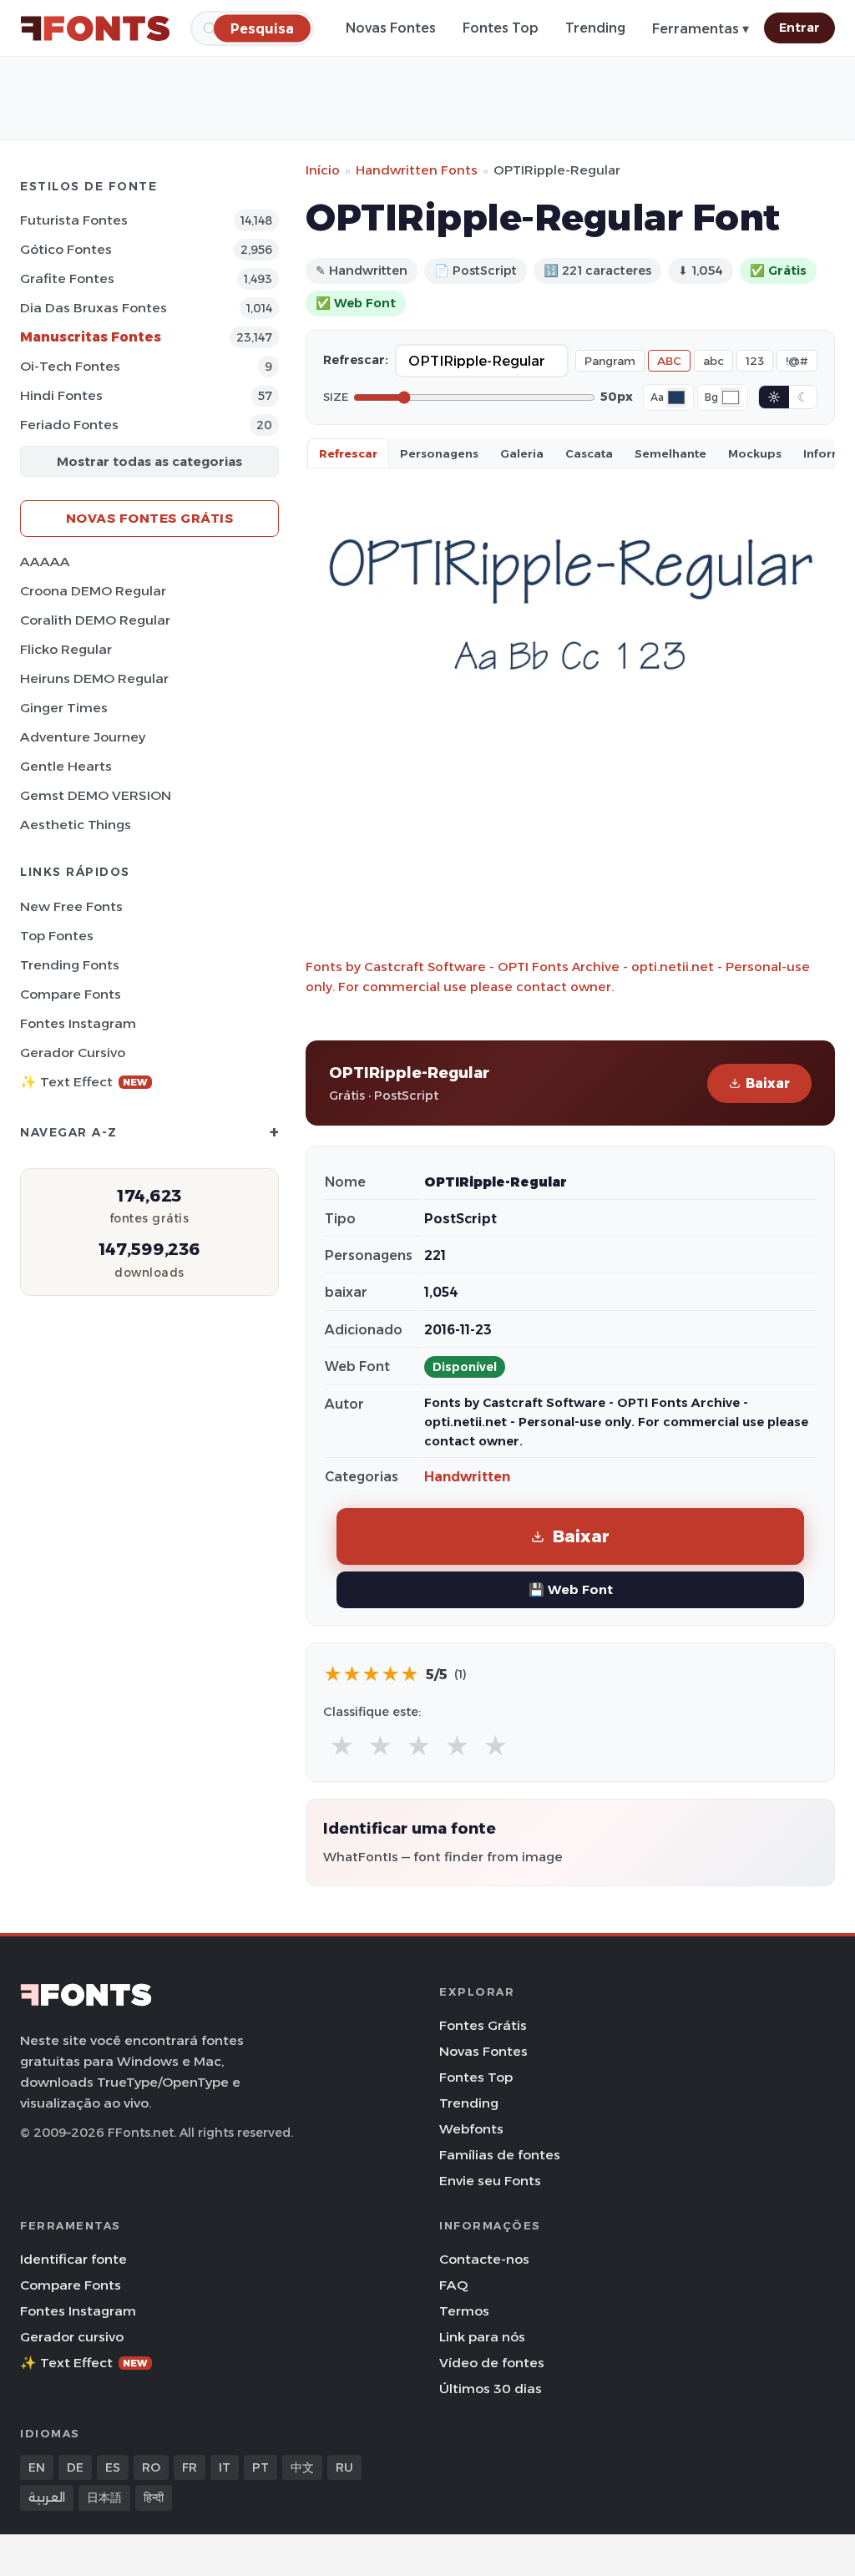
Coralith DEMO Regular (95, 620)
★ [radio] (342, 1746)
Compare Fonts (71, 994)
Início (323, 170)
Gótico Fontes (66, 249)
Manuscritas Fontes (91, 337)
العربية (47, 2498)
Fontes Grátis (483, 2025)
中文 (302, 2467)
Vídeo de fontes (492, 2363)
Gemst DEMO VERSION (96, 795)
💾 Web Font (571, 1589)
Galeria (522, 453)
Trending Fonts (70, 965)
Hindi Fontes (61, 395)
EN (37, 2467)
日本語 (104, 2498)
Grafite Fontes (67, 278)
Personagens (439, 453)
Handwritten (467, 1477)
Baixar (768, 1083)
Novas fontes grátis (150, 518)
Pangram (610, 361)
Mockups (755, 453)
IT (225, 2467)
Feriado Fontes (69, 425)
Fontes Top (501, 28)
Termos (464, 2311)
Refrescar (348, 453)
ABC (669, 361)
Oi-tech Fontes (70, 366)
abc (713, 361)
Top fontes (57, 936)
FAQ (453, 2285)
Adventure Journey (83, 737)
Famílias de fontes (500, 2155)
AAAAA (45, 562)
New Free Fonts (71, 906)
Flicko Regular (66, 649)
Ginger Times (64, 708)
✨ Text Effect (84, 1082)
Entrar (799, 28)
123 (755, 361)
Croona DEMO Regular (93, 591)
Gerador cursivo (73, 1053)
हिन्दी (154, 2498)
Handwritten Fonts (417, 170)
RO (151, 2467)
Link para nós (482, 2337)
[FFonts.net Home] (95, 28)
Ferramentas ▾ (701, 29)
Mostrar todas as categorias (149, 461)
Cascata (589, 453)
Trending (595, 28)
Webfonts (471, 2129)
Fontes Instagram (78, 1023)
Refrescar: (356, 360)
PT (261, 2467)
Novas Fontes (391, 28)
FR (190, 2467)
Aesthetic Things (76, 825)
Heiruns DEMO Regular (94, 678)
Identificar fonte (73, 2259)
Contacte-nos (484, 2259)
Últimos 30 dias (491, 2389)
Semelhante (670, 453)
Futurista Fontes (74, 220)
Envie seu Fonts (490, 2181)
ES (113, 2467)
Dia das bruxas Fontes (94, 308)
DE (75, 2467)
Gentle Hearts (66, 766)
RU (344, 2467)
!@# (797, 361)
